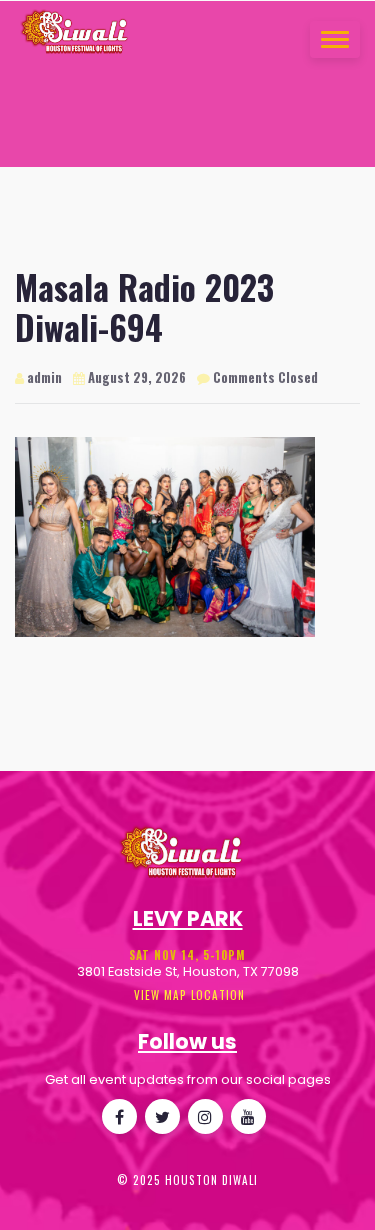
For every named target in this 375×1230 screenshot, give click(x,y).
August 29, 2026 (135, 377)
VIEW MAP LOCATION (187, 995)
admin (43, 377)
